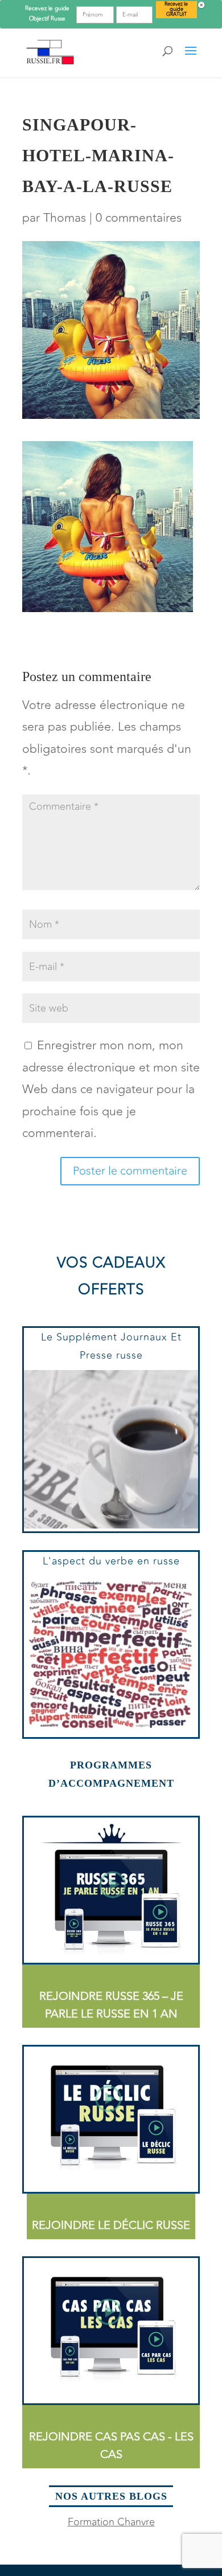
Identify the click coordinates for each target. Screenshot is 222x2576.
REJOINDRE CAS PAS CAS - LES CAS (111, 2445)
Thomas (65, 218)
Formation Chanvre (111, 2522)
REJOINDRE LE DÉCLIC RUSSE (111, 2225)
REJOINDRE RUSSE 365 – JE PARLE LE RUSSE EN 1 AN (111, 2005)
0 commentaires (139, 218)
